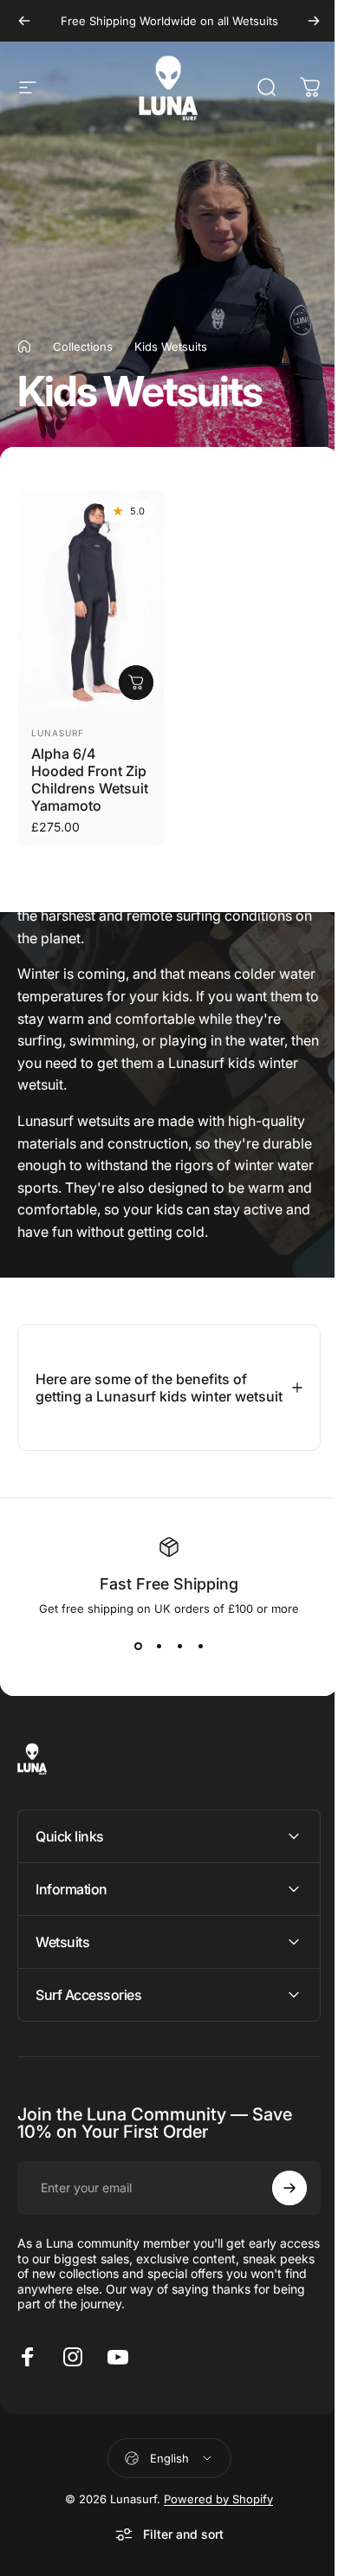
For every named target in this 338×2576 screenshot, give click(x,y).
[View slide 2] (153, 1655)
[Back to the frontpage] (24, 346)
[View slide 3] (173, 1655)
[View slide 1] (132, 1655)
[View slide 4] (194, 1655)
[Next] (314, 21)
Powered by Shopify (212, 2508)
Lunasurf (58, 733)
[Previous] (24, 21)
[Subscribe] (276, 2197)
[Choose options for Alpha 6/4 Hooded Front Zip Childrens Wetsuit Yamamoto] (136, 683)
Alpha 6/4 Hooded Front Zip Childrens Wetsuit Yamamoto (90, 780)
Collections (83, 346)
